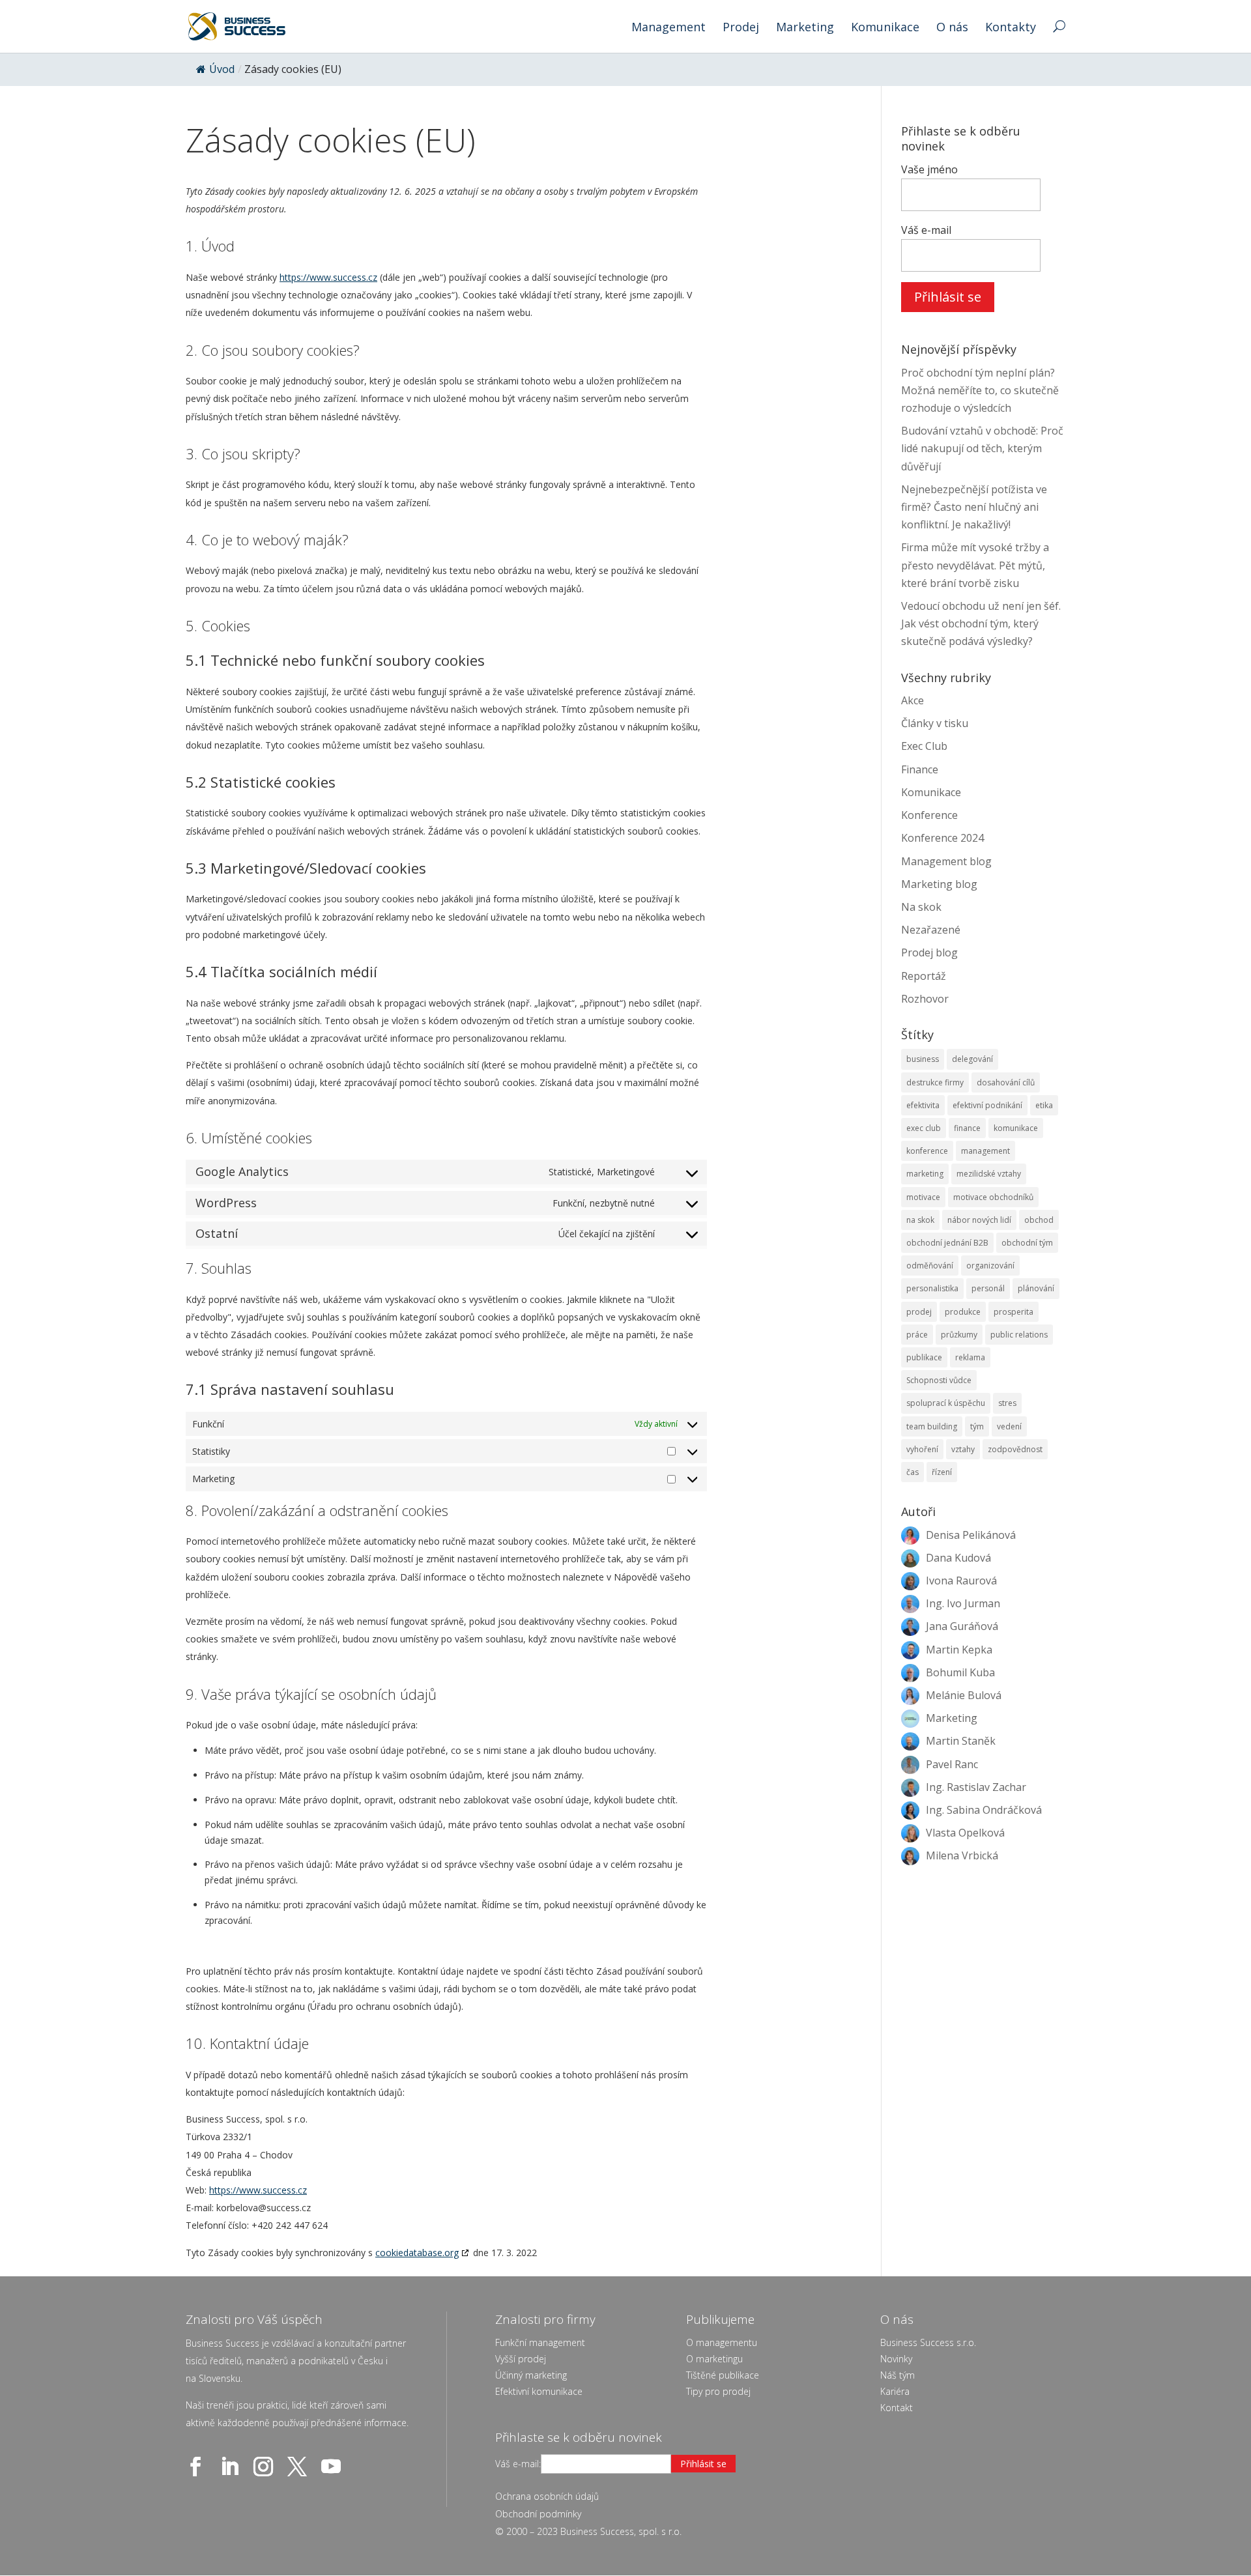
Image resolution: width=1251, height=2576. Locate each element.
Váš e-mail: (518, 2464)
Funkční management (540, 2342)
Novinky (896, 2359)
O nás (952, 28)
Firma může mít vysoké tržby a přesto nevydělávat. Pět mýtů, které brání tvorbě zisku (975, 565)
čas (913, 1472)
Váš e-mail (926, 230)
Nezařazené (931, 930)
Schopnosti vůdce (939, 1380)
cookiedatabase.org (417, 2253)
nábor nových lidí (979, 1220)
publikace (924, 1357)
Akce (913, 700)
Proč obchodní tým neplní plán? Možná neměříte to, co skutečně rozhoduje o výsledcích (980, 390)
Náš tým (898, 2375)
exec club (924, 1128)
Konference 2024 (942, 838)
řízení (942, 1472)
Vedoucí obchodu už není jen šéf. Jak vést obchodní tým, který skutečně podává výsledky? (981, 623)
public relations (1019, 1335)
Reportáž (924, 976)
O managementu (722, 2342)
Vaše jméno (929, 169)
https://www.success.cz (328, 277)
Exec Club (924, 746)
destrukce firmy (935, 1082)
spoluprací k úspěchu (946, 1403)
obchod (1039, 1220)
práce (917, 1335)
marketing (925, 1174)
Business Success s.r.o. (928, 2342)
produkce (963, 1312)
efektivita (923, 1105)
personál (988, 1288)
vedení (1009, 1426)
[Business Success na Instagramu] (266, 2467)
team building (932, 1426)
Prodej (741, 28)
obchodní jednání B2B (947, 1243)
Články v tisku (935, 723)
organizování (990, 1266)
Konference (929, 815)
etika (1044, 1105)
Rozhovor (925, 999)
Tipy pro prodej (718, 2391)
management (985, 1151)
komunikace (1016, 1128)
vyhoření (922, 1449)
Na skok (921, 907)
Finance (920, 769)
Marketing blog (939, 884)
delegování (972, 1059)
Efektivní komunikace (539, 2391)
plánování (1036, 1288)
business (923, 1059)
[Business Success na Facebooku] (198, 2467)
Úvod (222, 69)
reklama (970, 1357)
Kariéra (895, 2391)
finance (967, 1128)
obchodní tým (1027, 1243)
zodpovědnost (1015, 1449)
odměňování (930, 1266)
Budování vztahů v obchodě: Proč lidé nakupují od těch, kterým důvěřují (982, 448)
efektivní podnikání (987, 1105)
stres (1007, 1403)
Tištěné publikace (723, 2375)
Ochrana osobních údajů (547, 2496)
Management (669, 28)
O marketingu (714, 2359)
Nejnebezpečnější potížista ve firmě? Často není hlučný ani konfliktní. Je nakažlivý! (974, 507)
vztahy (963, 1449)
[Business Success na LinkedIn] (232, 2467)
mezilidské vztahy (989, 1174)
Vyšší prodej (521, 2359)
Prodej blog (929, 952)
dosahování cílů (1006, 1082)
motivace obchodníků (993, 1197)
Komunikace (885, 28)
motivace (923, 1197)
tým (977, 1426)
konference (927, 1151)
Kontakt (897, 2408)
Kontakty (1011, 28)
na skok (920, 1220)
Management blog (946, 861)
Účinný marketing (531, 2375)
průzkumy (959, 1335)
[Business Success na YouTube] (334, 2467)
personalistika (932, 1288)
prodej (919, 1312)
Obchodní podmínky (538, 2514)
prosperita (1014, 1312)
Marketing (805, 28)
